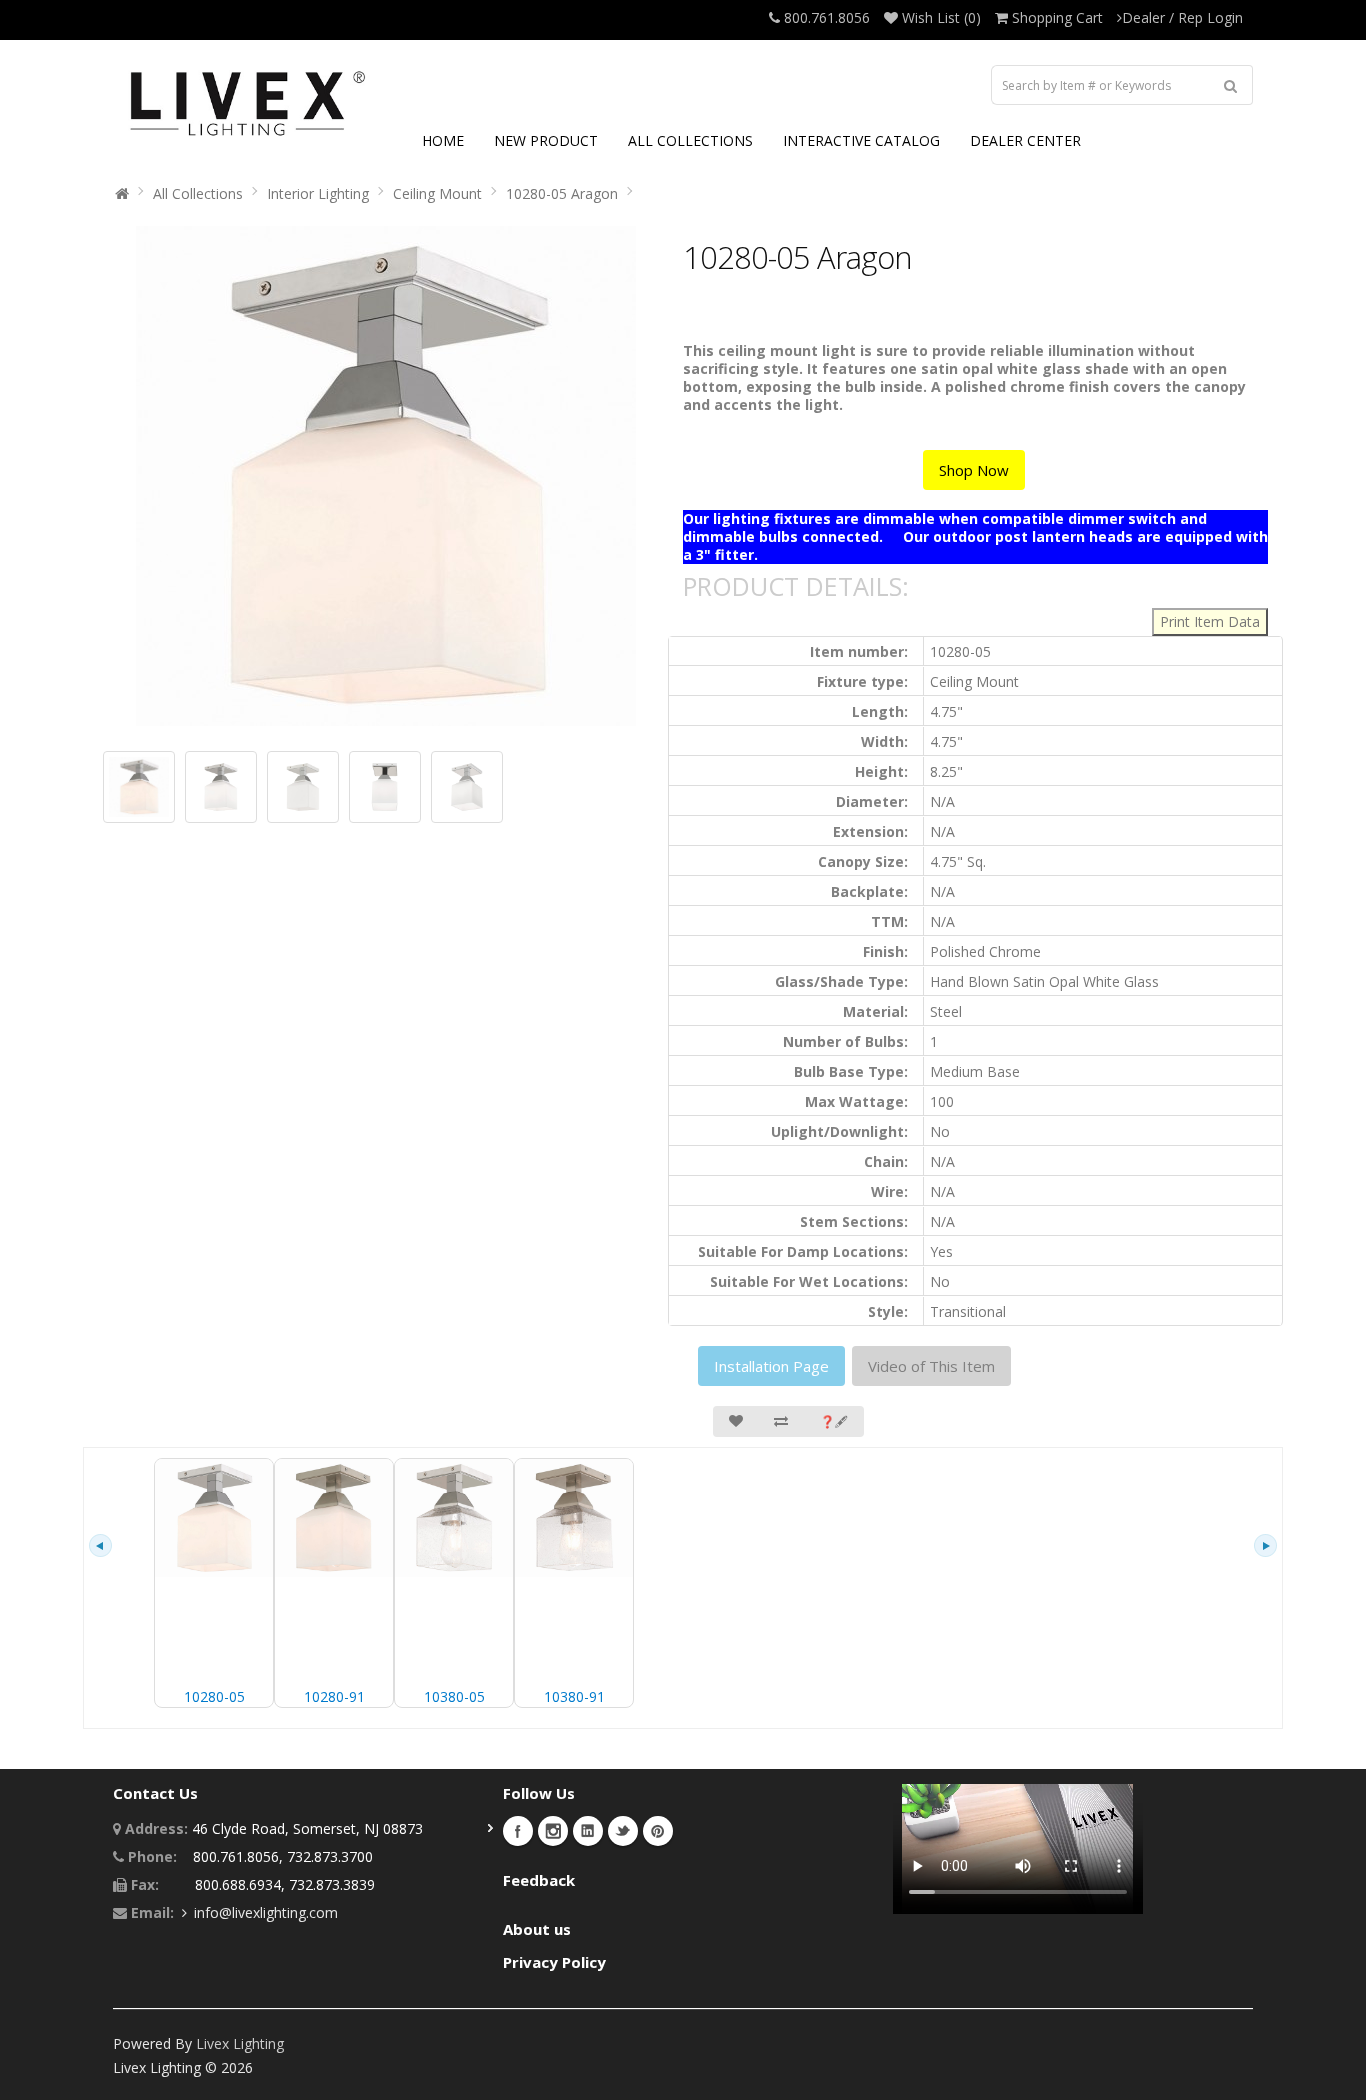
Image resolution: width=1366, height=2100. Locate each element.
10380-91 (574, 1696)
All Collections (198, 193)
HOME (443, 140)
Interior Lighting (318, 193)
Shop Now (974, 470)
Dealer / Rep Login (1182, 17)
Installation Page (771, 1366)
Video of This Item (931, 1366)
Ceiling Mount (437, 193)
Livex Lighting (240, 2043)
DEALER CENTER (1025, 140)
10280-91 (334, 1696)
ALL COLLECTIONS (690, 140)
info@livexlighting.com (266, 1912)
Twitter (623, 1831)
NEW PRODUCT (546, 140)
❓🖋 (834, 1421)
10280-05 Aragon (562, 193)
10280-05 (214, 1696)
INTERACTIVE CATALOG (861, 140)
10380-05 (454, 1696)
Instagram (553, 1831)
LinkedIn (588, 1831)
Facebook (518, 1831)
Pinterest (658, 1831)
